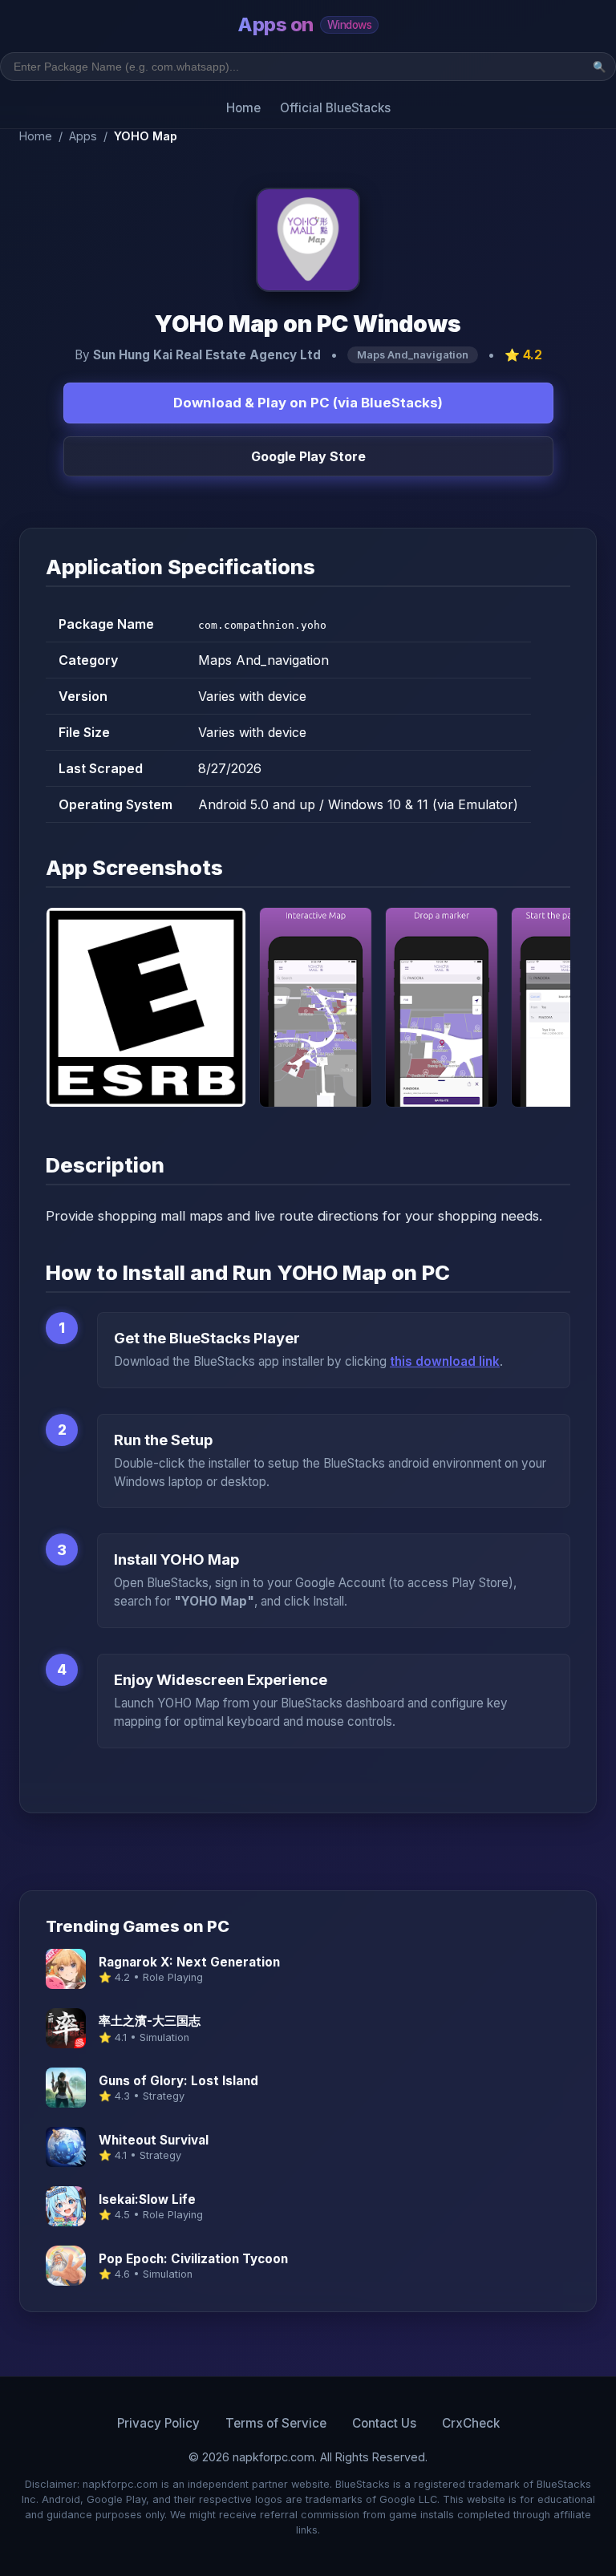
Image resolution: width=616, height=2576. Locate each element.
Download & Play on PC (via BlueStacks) (308, 403)
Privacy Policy (158, 2423)
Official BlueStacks (335, 108)
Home (243, 108)
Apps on (304, 24)
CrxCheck (471, 2423)
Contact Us (384, 2423)
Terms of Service (276, 2423)
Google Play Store (308, 456)
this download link (445, 1361)
